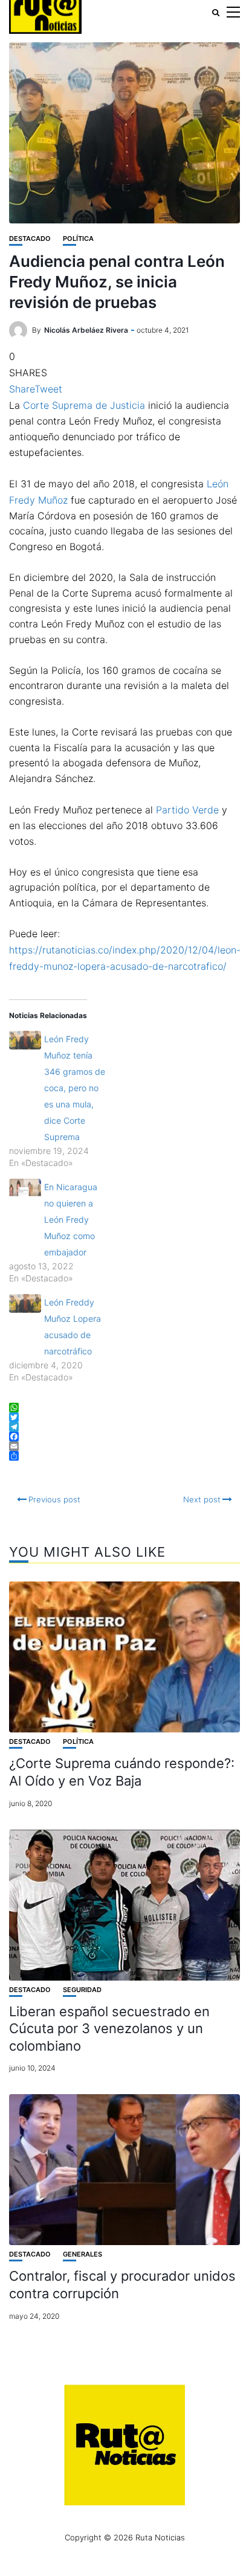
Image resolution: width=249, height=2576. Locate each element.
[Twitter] (124, 1417)
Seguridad (82, 1990)
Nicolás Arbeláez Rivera (86, 330)
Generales (82, 2254)
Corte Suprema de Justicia (84, 405)
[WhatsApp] (124, 1408)
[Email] (124, 1446)
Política (78, 239)
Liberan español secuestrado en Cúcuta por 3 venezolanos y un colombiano (109, 2029)
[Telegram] (124, 1427)
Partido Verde (187, 810)
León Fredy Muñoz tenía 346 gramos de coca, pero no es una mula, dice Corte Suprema (75, 1088)
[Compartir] (124, 1456)
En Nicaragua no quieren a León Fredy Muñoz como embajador (71, 1219)
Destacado (30, 239)
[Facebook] (124, 1437)
